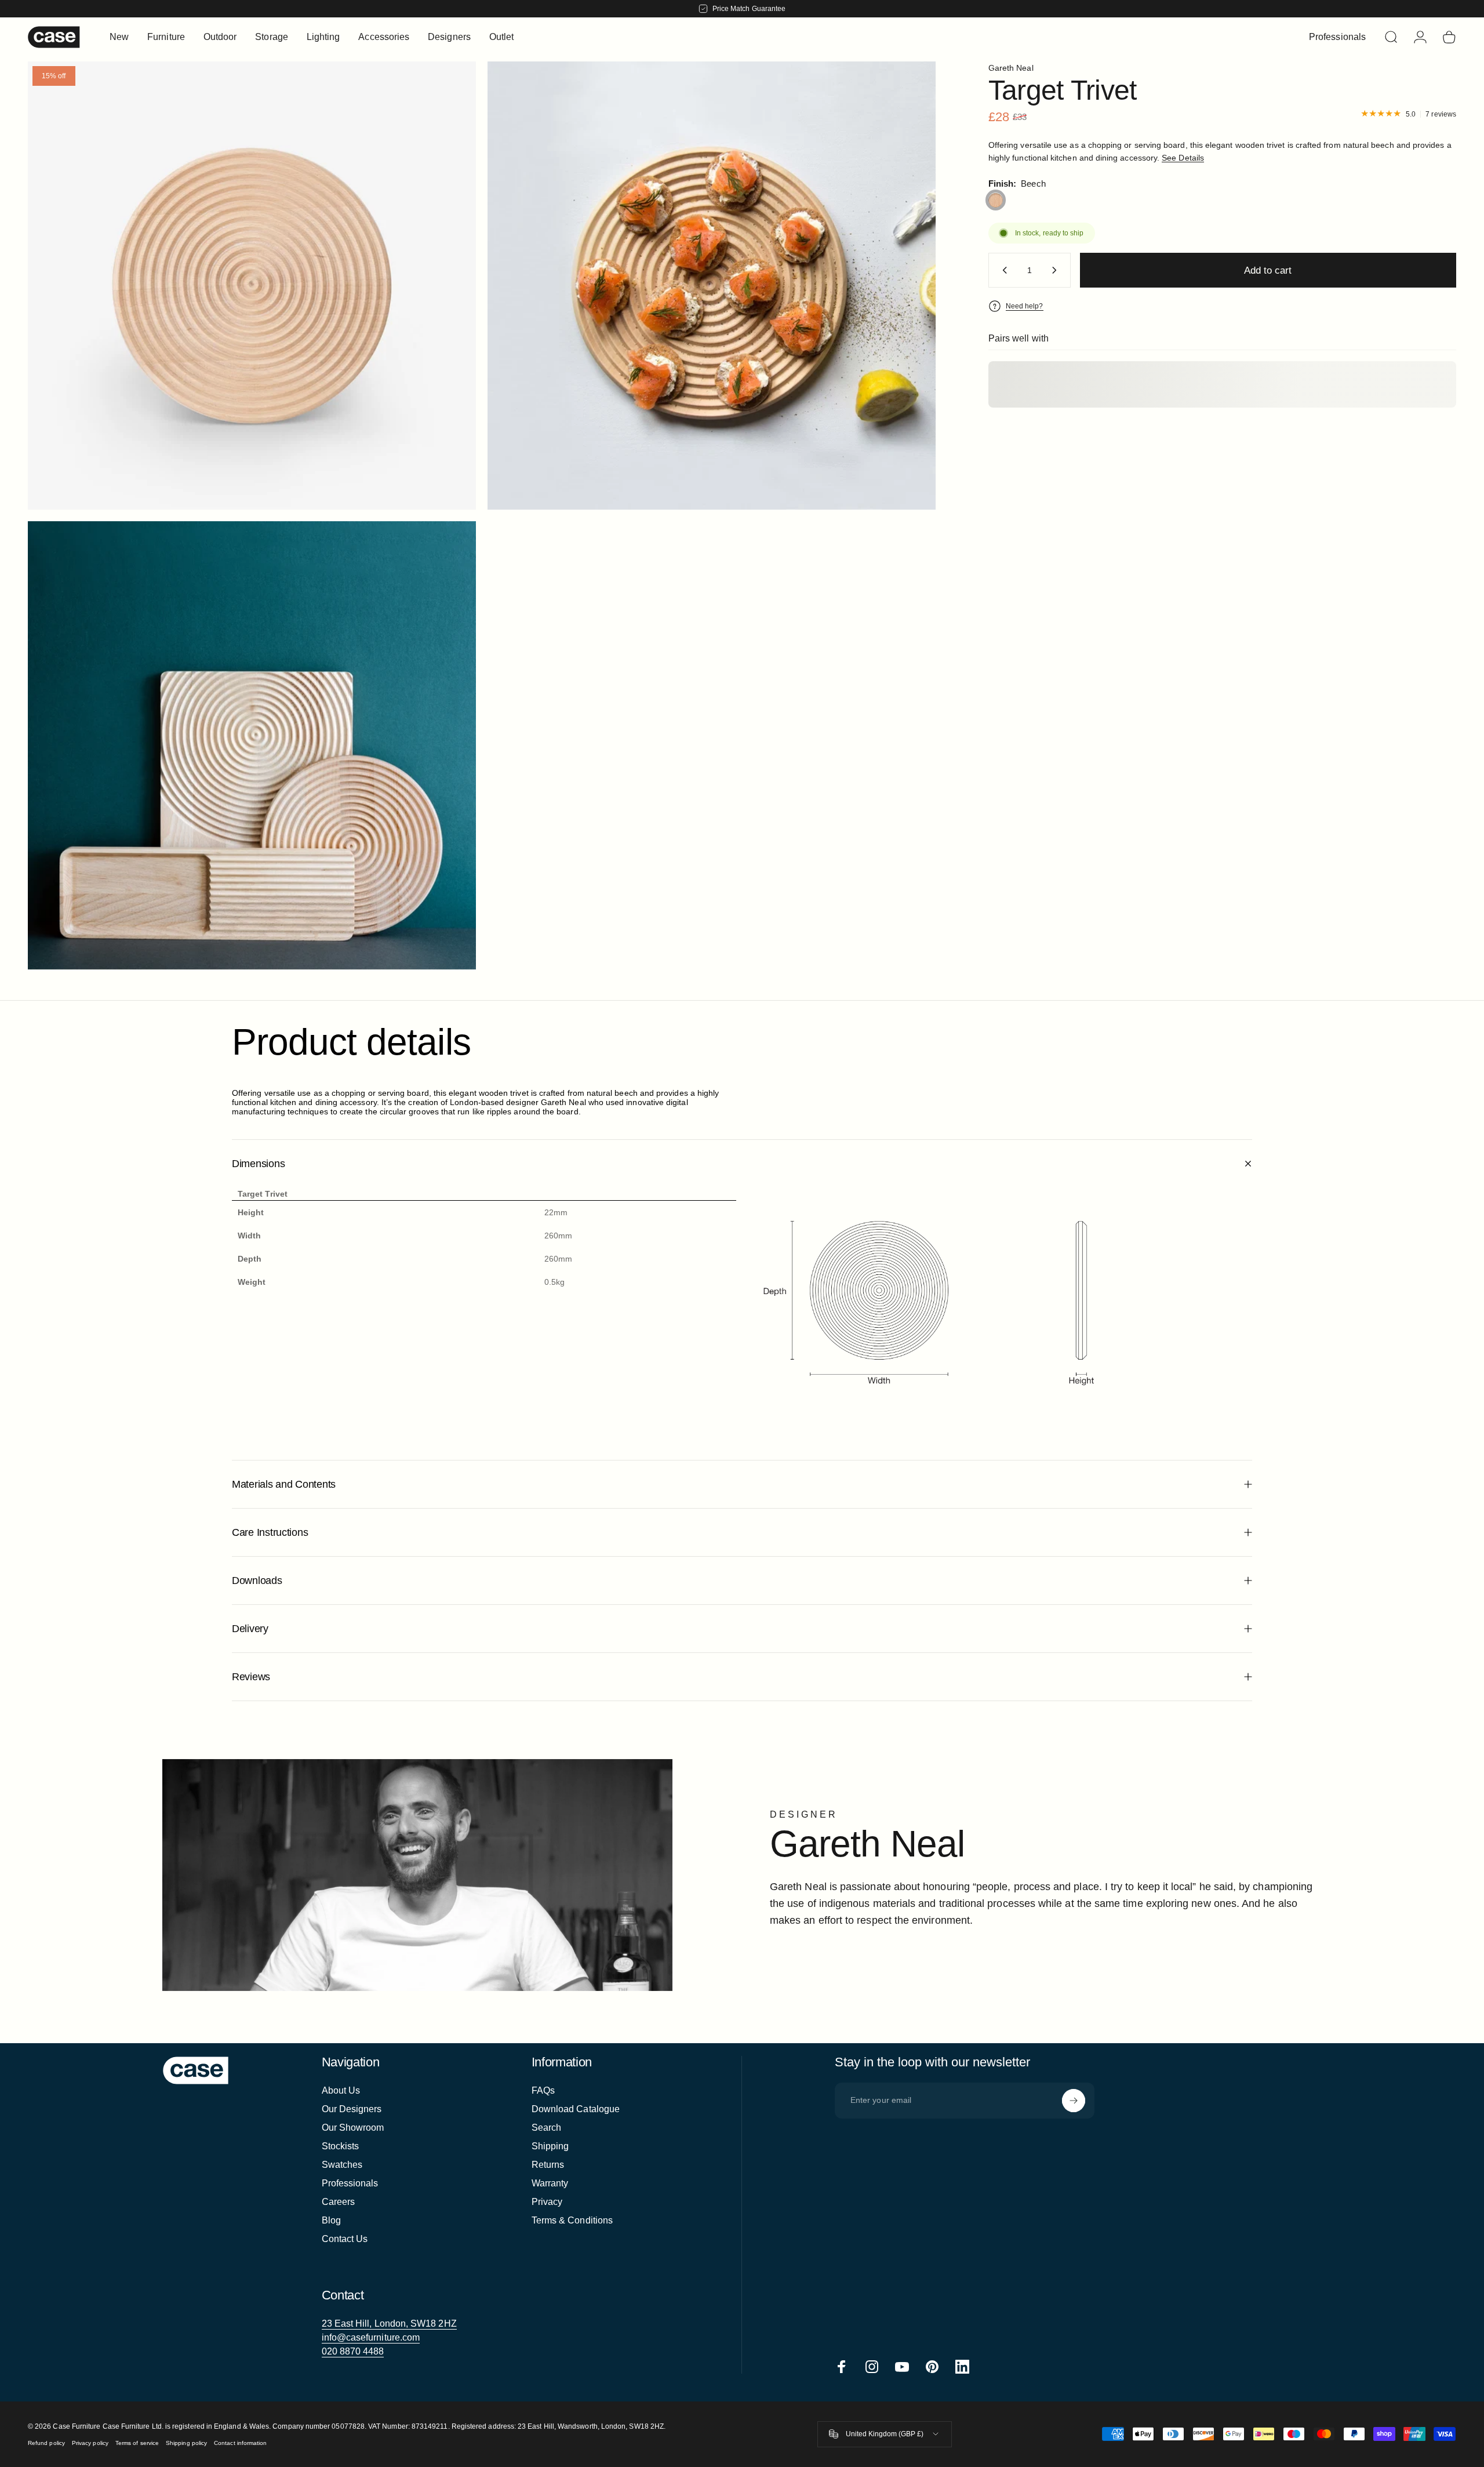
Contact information (240, 2443)
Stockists (341, 2146)
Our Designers (352, 2109)
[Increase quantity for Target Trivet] (1057, 270)
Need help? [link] (1025, 306)
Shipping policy (186, 2443)
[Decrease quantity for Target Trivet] (1002, 270)
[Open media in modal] (712, 286)
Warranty (550, 2183)
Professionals (350, 2183)
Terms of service (137, 2443)
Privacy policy (90, 2443)
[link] (389, 2324)
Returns (548, 2165)
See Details (1183, 158)
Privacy (547, 2202)
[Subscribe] (1074, 2101)
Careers (339, 2202)
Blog (331, 2220)
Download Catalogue (576, 2109)
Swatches (342, 2165)
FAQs (543, 2090)
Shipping (550, 2146)
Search (546, 2128)
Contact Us (345, 2239)
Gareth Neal (1011, 68)
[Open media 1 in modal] (252, 286)
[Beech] (996, 200)
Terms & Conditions (572, 2220)
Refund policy (46, 2443)
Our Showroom (353, 2128)
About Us (341, 2090)
